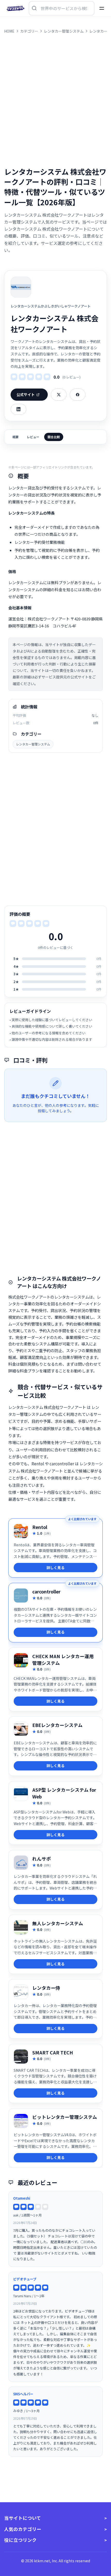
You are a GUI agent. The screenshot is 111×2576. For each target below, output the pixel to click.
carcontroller (46, 1591)
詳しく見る (55, 1568)
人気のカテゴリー (23, 2529)
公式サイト (26, 394)
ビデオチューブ (25, 2279)
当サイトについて (23, 2518)
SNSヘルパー (23, 2394)
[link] (55, 1548)
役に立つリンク (20, 2540)
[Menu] (102, 8)
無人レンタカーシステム (58, 1923)
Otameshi (22, 2198)
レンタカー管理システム (33, 744)
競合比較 (54, 437)
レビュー (33, 437)
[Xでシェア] (59, 395)
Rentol (40, 1527)
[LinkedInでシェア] (18, 409)
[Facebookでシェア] (78, 395)
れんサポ (42, 1859)
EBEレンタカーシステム (57, 1725)
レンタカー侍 (46, 1988)
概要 (15, 437)
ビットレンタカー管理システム (65, 2117)
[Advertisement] (55, 100)
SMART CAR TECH (53, 2052)
